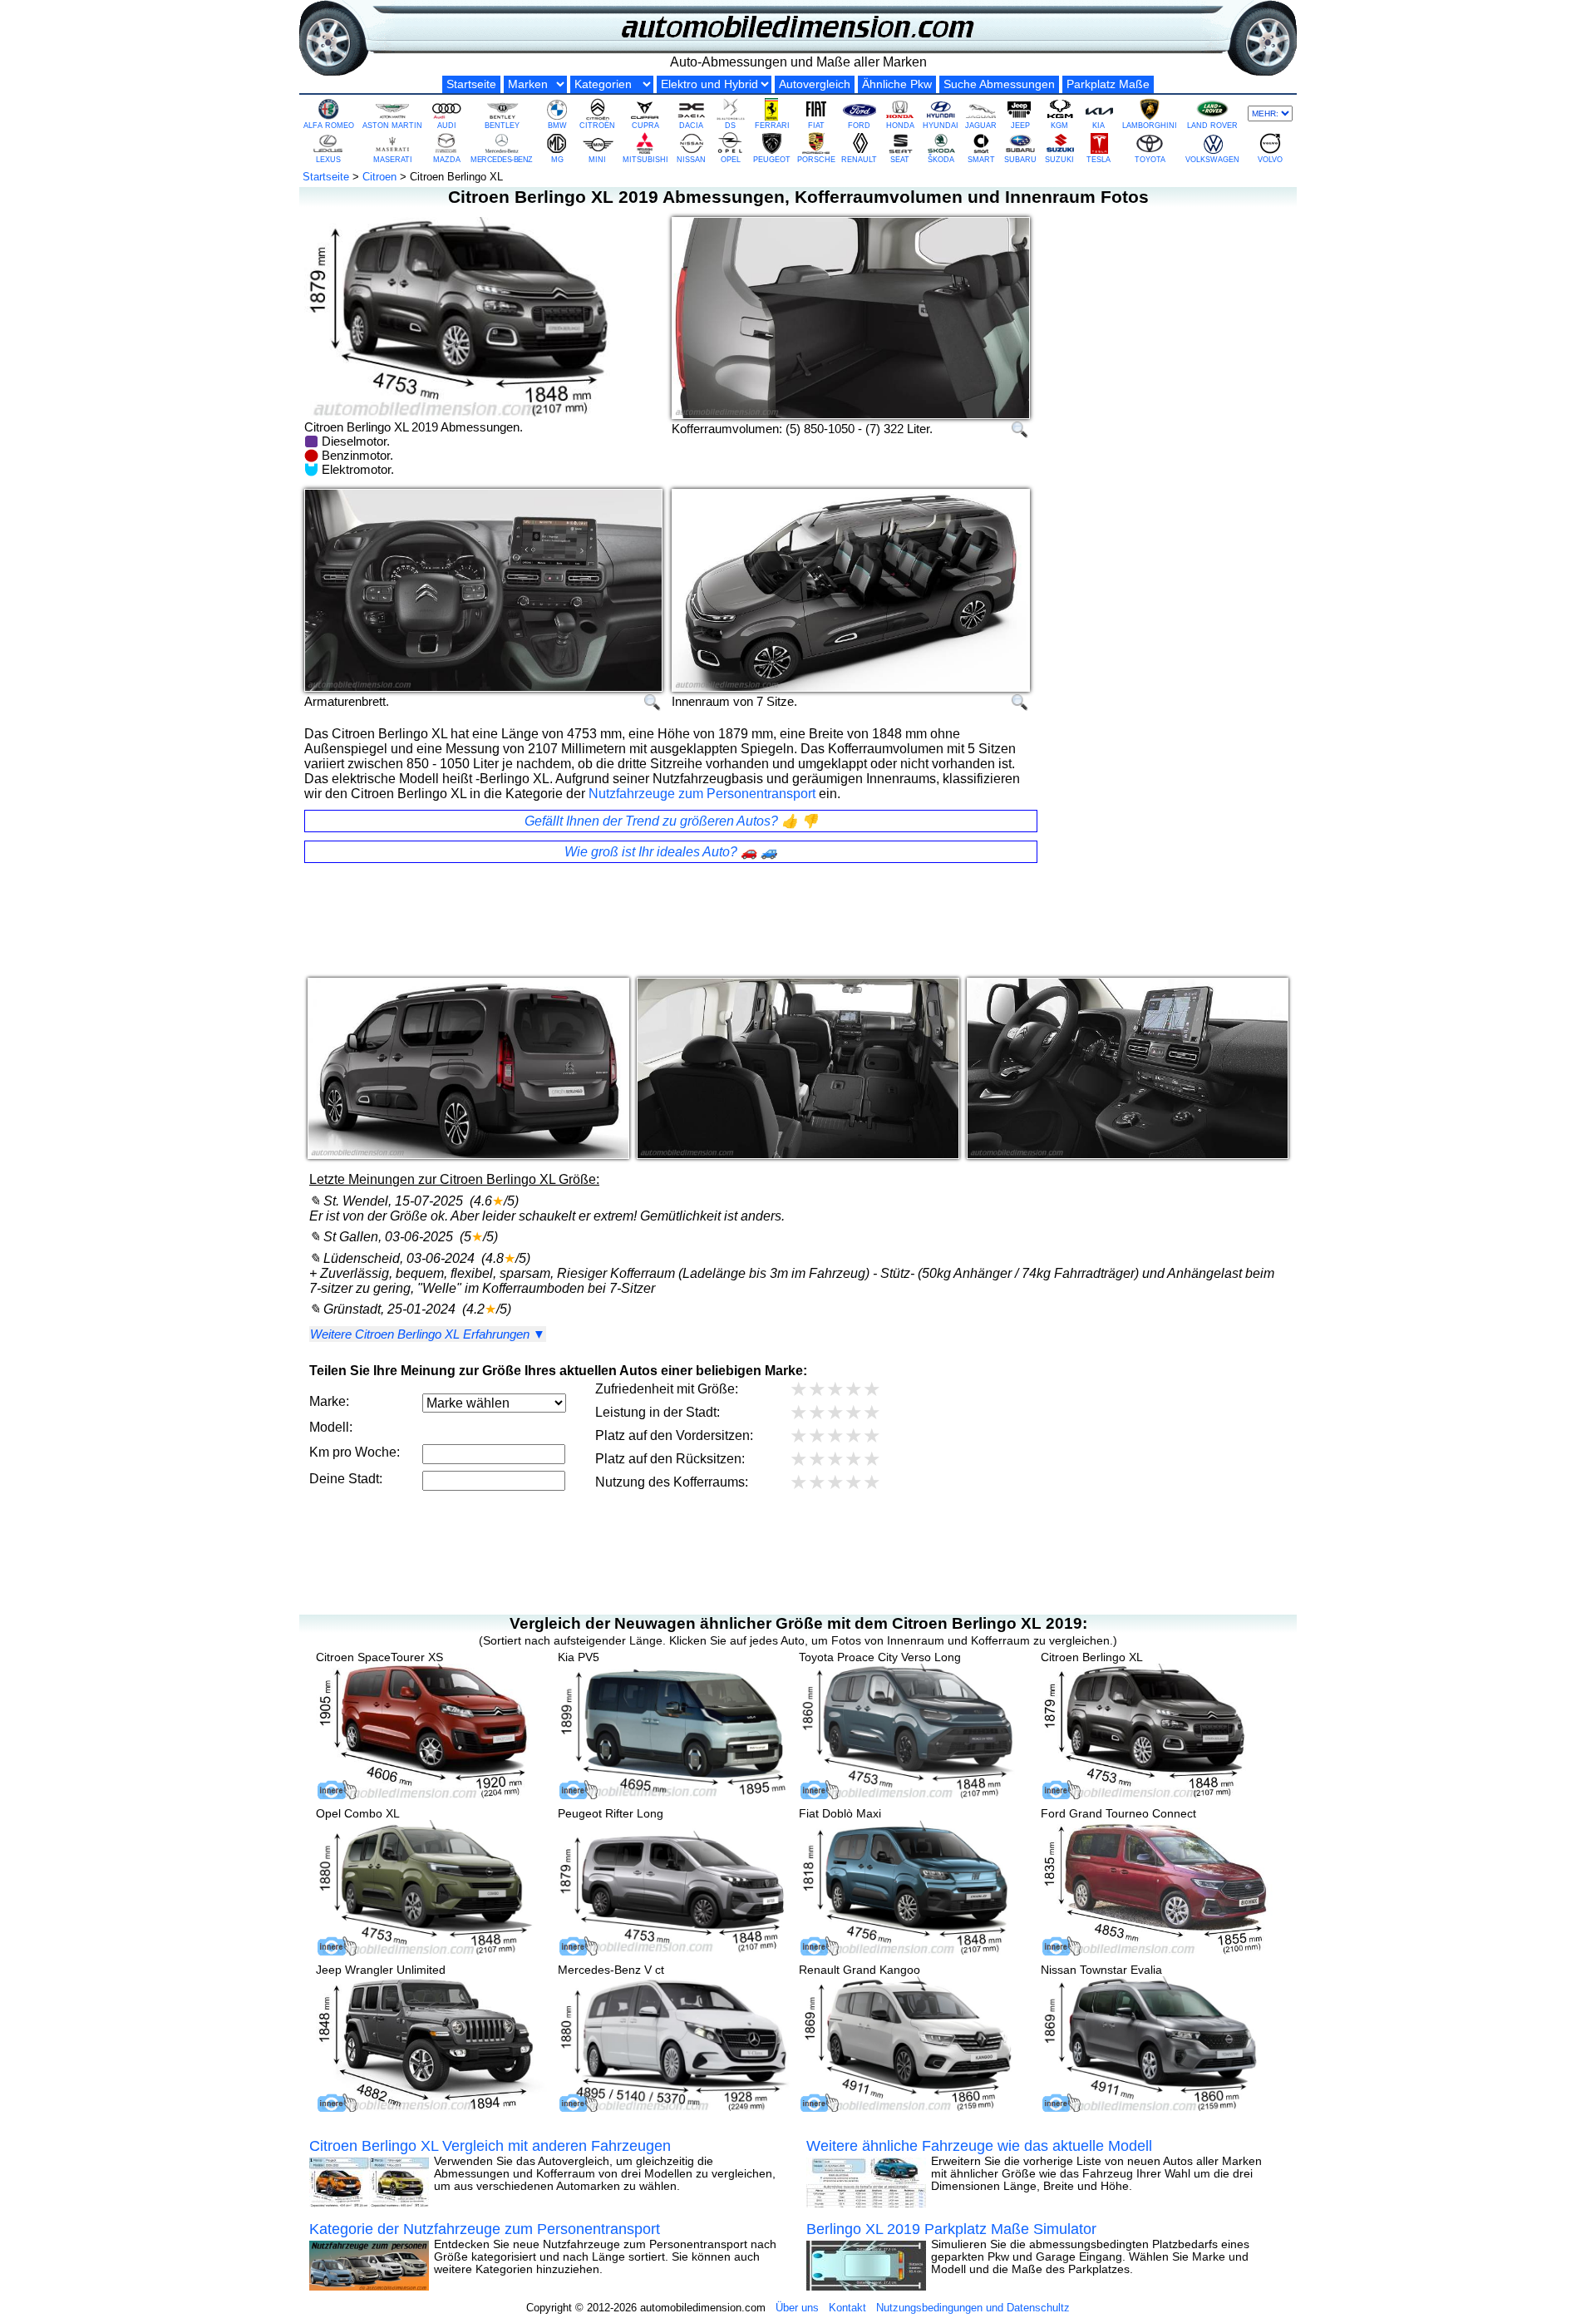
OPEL (731, 160)
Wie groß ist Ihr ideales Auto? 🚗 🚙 (671, 852)
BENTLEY (502, 126)
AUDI (447, 126)
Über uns (797, 2308)
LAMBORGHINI (1150, 126)
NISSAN (691, 160)
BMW (557, 126)
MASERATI (393, 160)
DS (730, 126)
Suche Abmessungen (999, 84)
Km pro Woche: (355, 1453)
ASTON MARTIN (392, 126)
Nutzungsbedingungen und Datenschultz (973, 2308)
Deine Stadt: (346, 1480)
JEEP (1020, 126)
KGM (1059, 126)
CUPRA (645, 126)
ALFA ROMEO (329, 126)
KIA (1098, 126)
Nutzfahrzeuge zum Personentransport (702, 794)
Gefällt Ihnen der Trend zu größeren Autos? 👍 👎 (671, 821)
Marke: (329, 1402)
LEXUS (328, 160)
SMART (981, 160)
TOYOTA (1150, 160)
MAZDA (447, 160)
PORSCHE (816, 160)
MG (557, 160)
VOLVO (1270, 160)
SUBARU (1020, 160)
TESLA (1098, 160)
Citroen (379, 177)
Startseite (471, 84)
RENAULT (859, 160)
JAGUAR (981, 126)
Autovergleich (815, 84)
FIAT (816, 126)
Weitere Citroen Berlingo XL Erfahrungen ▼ (428, 1335)
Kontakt (847, 2308)
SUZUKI (1059, 160)
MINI (597, 160)
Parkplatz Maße (1108, 84)
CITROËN (597, 126)
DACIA (691, 126)
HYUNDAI (941, 126)
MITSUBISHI (645, 160)
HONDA (900, 126)
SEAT (900, 160)
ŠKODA (941, 160)
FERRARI (772, 126)
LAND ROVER (1212, 126)
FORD (859, 126)
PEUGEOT (772, 160)
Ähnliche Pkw (897, 84)
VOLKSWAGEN (1212, 160)
